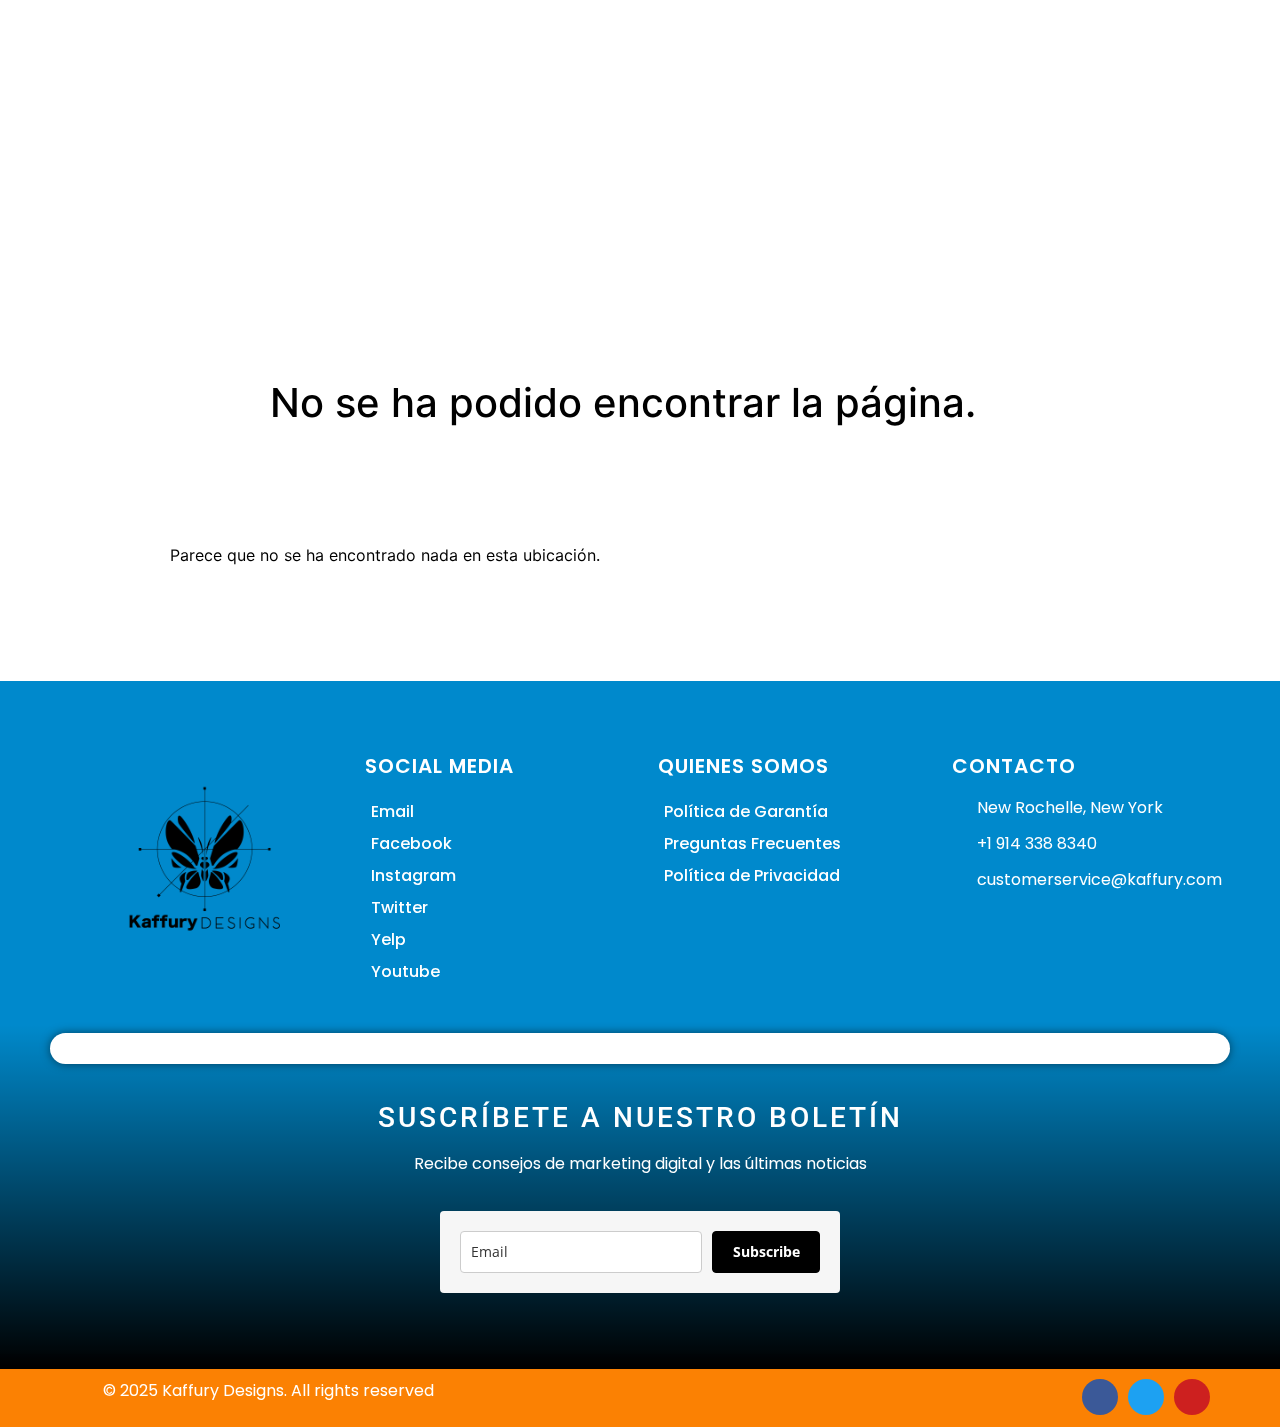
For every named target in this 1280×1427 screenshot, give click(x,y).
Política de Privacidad (752, 875)
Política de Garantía (746, 811)
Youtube (405, 971)
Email (392, 811)
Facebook (411, 843)
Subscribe (766, 1251)
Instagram (413, 875)
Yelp (388, 939)
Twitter (399, 907)
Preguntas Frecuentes (752, 843)
